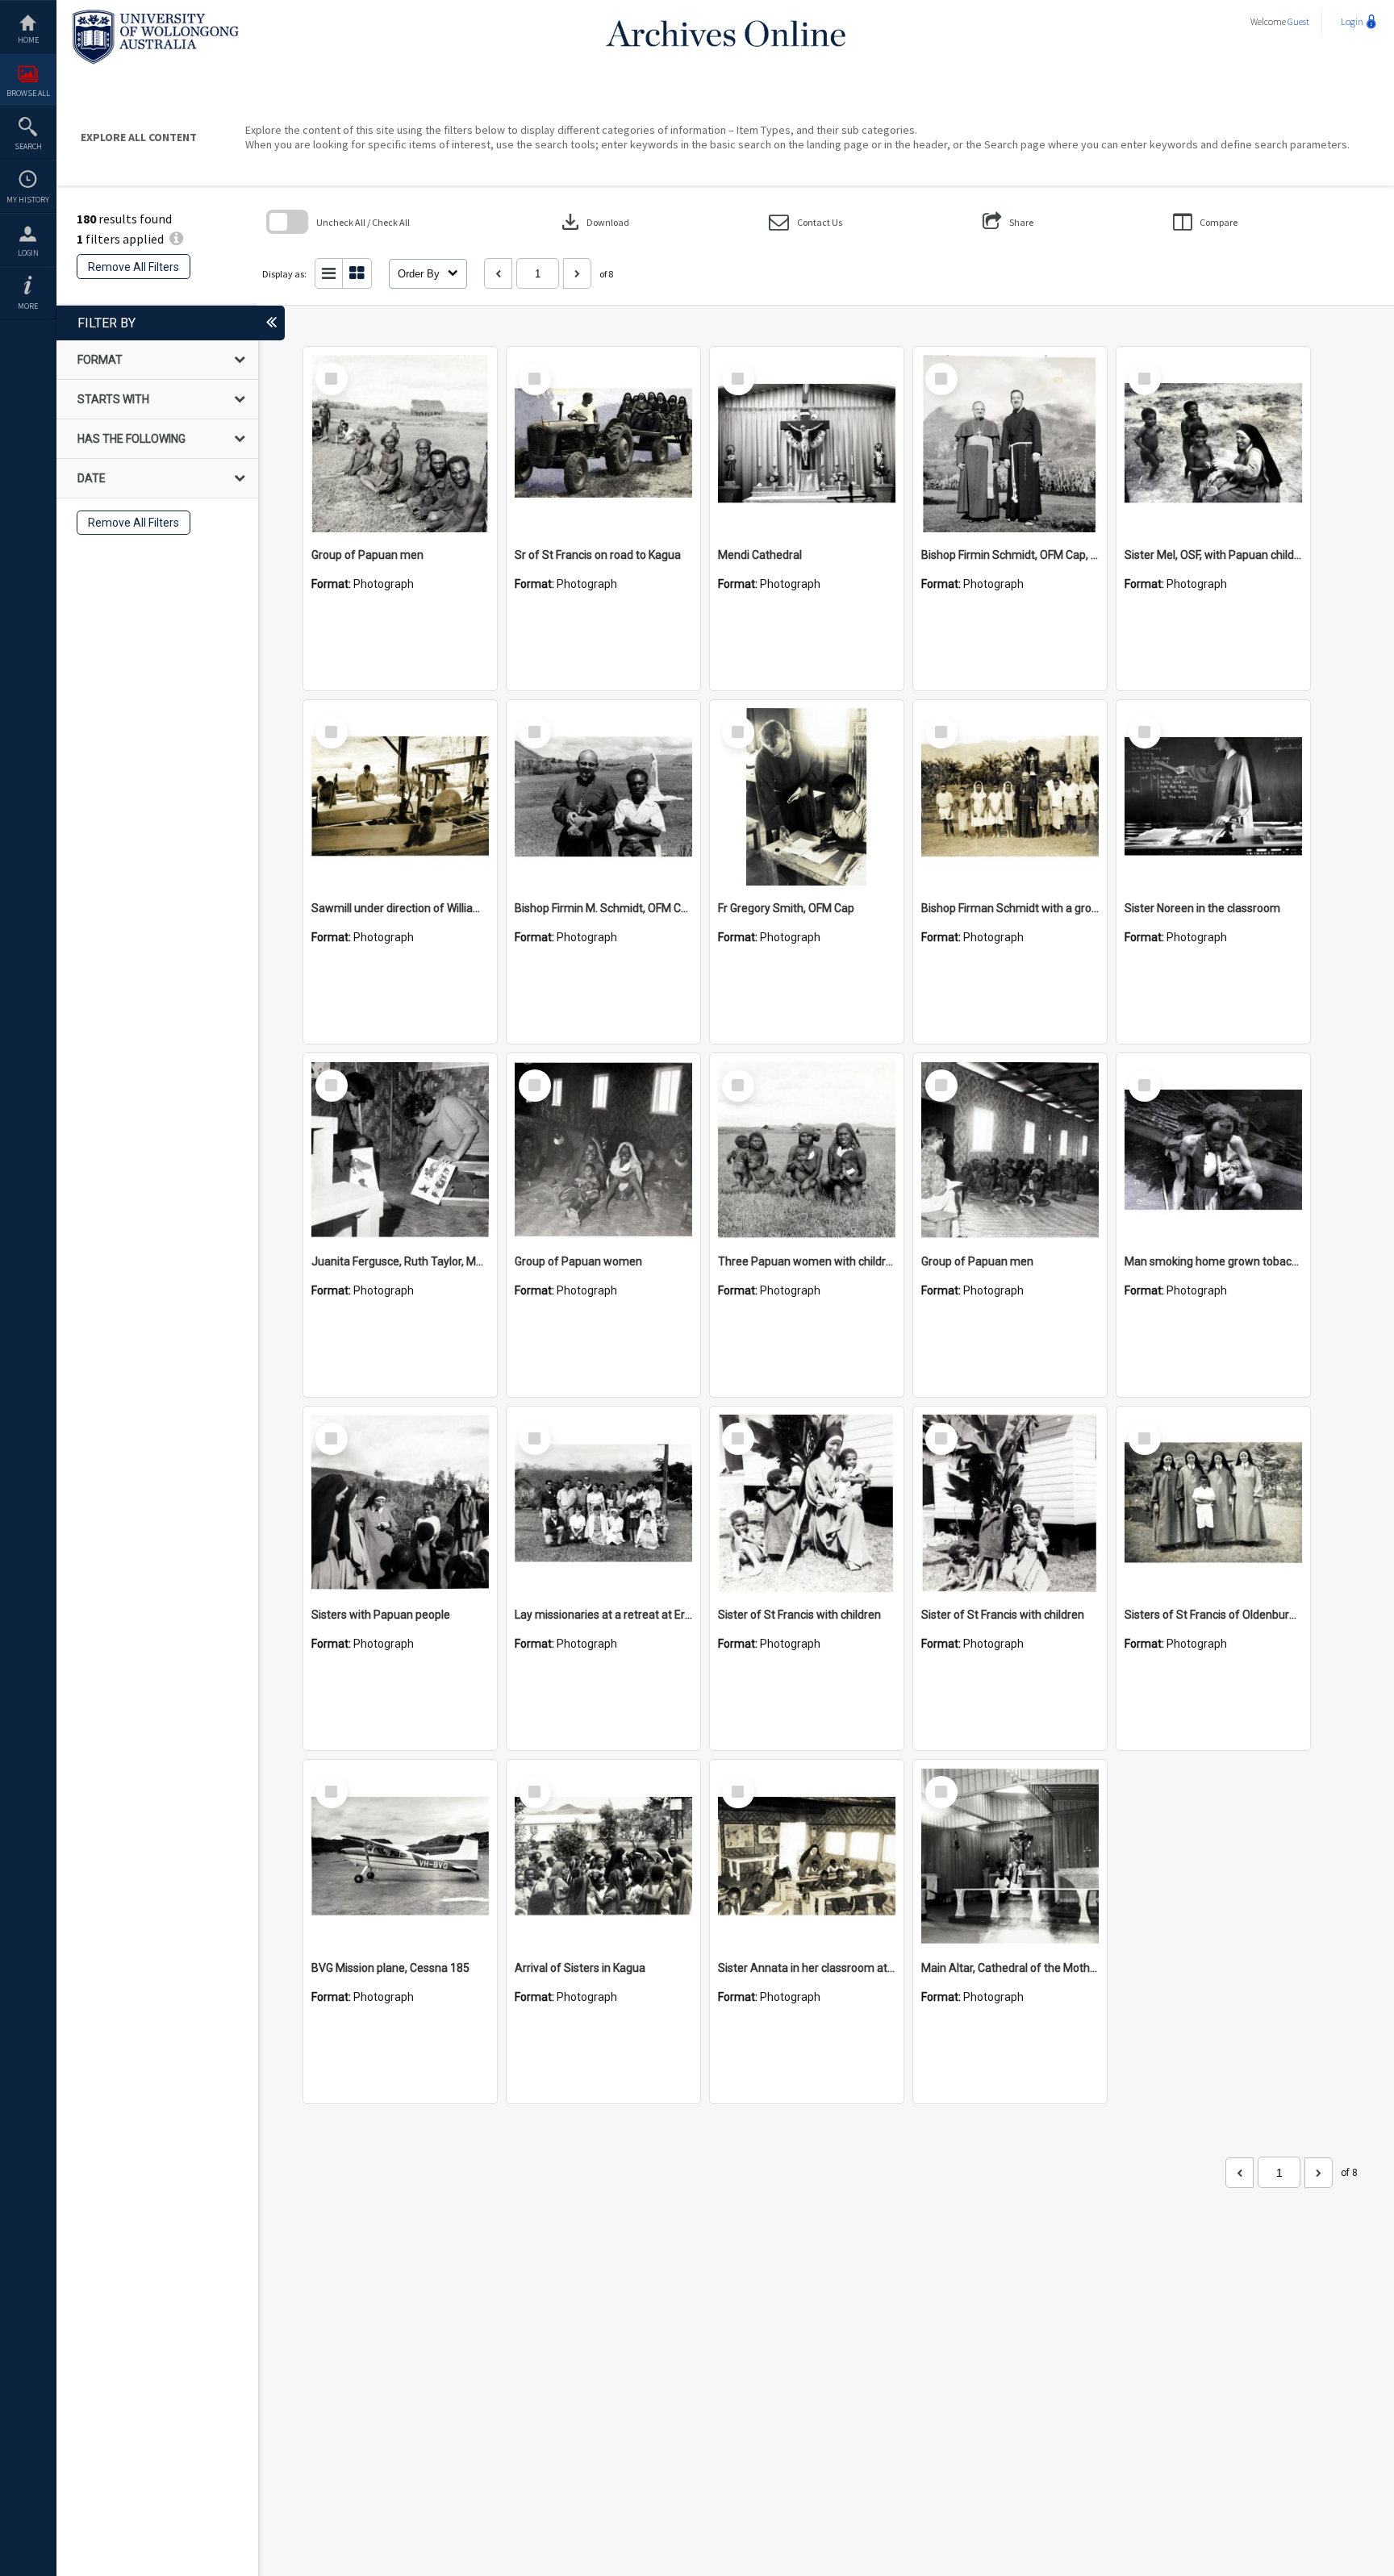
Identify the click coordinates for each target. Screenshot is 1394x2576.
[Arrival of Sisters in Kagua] (603, 1857)
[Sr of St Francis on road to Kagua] (603, 444)
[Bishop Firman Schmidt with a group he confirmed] (1010, 797)
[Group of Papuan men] (400, 444)
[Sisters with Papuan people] (400, 1503)
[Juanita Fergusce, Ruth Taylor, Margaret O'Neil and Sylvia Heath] (400, 1150)
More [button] (28, 306)
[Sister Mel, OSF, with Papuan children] (1213, 444)
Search (28, 146)
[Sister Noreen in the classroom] (1213, 797)
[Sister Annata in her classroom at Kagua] (807, 1857)
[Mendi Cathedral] (807, 444)
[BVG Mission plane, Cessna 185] (400, 1857)
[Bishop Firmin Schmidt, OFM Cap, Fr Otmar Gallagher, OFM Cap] (1010, 444)
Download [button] (594, 222)
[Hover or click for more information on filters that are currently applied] (176, 239)
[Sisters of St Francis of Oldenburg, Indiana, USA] (1213, 1503)
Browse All (28, 93)
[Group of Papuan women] (603, 1150)
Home (28, 40)
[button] (806, 222)
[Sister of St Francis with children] (807, 1503)
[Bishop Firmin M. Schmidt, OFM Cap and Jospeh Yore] (603, 797)
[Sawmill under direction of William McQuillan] (400, 797)
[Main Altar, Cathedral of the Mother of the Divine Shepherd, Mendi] (1010, 1857)
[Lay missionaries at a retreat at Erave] (603, 1503)
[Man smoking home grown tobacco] (1213, 1150)
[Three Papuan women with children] (807, 1150)
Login (28, 253)
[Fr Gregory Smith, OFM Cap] (807, 797)
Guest (1298, 21)
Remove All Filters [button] (134, 267)
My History (28, 200)
